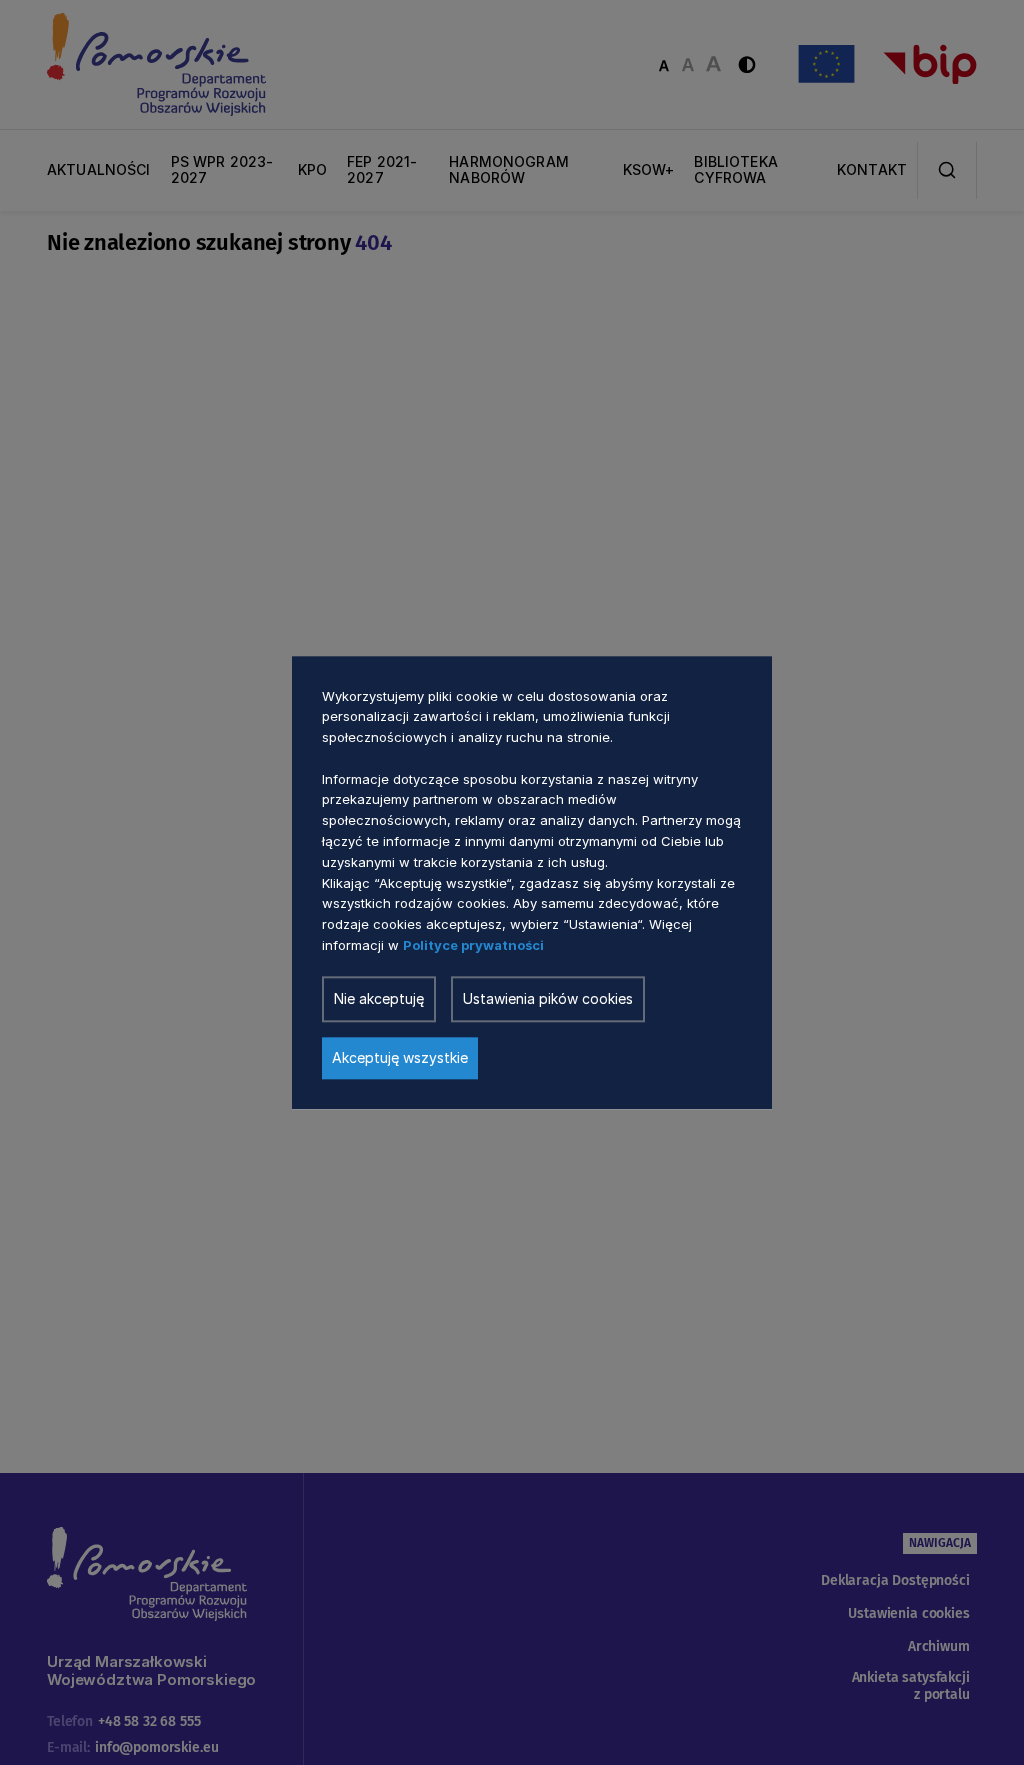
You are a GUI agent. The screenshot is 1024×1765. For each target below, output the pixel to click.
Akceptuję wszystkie (400, 1057)
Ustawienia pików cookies (548, 998)
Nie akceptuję (379, 998)
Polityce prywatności (473, 945)
